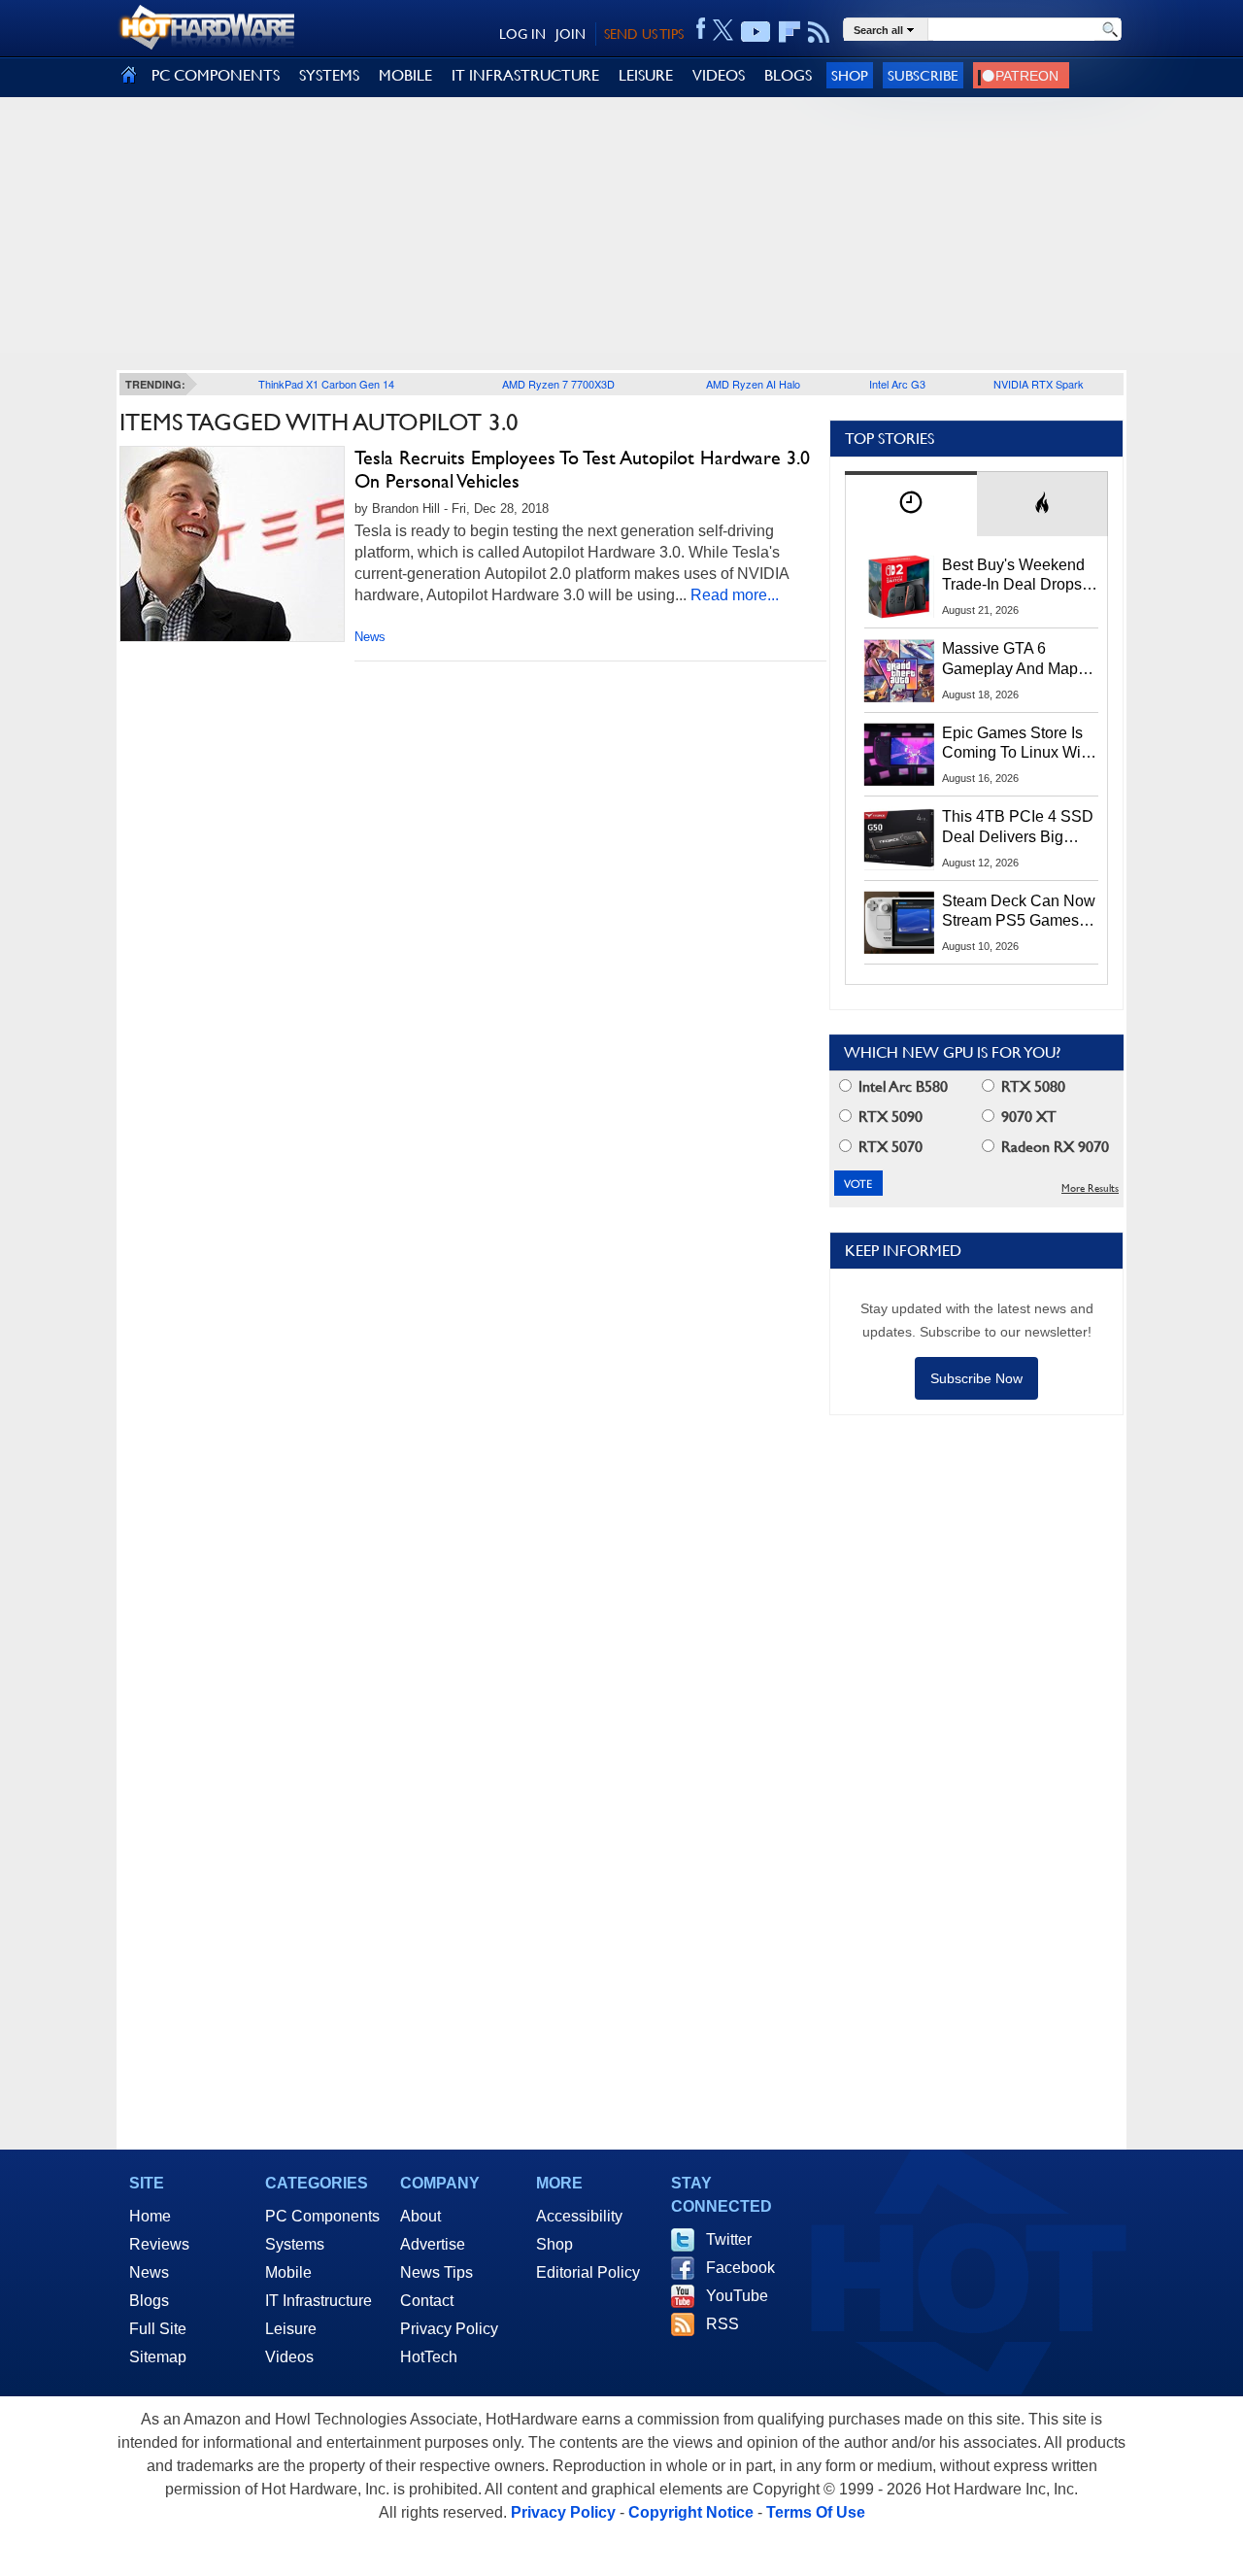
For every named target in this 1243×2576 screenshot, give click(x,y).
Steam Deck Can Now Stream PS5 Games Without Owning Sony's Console (1019, 912)
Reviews (159, 2244)
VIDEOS (719, 75)
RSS (722, 2324)
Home (150, 2216)
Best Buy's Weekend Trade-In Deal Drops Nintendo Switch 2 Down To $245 (1013, 576)
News (370, 637)
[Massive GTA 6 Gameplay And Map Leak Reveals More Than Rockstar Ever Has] (899, 670)
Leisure (291, 2329)
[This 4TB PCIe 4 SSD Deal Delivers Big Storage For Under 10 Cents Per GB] (899, 838)
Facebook (740, 2268)
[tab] (911, 504)
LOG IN (522, 34)
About (420, 2216)
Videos (289, 2357)
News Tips (437, 2272)
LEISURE (646, 75)
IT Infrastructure (319, 2301)
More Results (1090, 1188)
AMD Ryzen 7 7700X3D (558, 384)
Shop (850, 75)
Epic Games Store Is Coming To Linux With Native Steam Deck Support (1018, 744)
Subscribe (923, 75)
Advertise (433, 2244)
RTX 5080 (1031, 1086)
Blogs (149, 2301)
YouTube (737, 2296)
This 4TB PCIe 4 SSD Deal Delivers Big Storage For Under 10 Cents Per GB (1018, 828)
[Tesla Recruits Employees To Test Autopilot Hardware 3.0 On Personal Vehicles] (232, 544)
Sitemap (158, 2357)
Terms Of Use (816, 2512)
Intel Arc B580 (901, 1086)
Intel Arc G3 (897, 384)
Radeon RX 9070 (1053, 1147)
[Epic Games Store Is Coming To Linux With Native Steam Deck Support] (899, 755)
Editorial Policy (588, 2272)
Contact (427, 2301)
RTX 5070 (889, 1147)
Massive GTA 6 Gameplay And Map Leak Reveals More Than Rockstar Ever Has (1010, 660)
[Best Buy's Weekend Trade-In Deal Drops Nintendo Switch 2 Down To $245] (899, 587)
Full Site (158, 2329)
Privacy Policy (449, 2329)
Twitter (729, 2239)
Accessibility (579, 2216)
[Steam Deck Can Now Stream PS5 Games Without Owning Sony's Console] (899, 923)
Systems (295, 2244)
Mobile (288, 2272)
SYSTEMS (329, 75)
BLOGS (788, 75)
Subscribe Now (976, 1378)
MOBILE (405, 75)
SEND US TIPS (644, 34)
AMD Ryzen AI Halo (753, 384)
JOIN (571, 34)
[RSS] (819, 32)
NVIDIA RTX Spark (1039, 384)
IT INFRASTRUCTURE (525, 75)
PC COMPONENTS (216, 75)
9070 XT (1027, 1117)
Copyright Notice (691, 2512)
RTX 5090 (889, 1117)
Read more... (735, 595)
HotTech (429, 2357)
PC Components (322, 2216)
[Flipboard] (789, 32)
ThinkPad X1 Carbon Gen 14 (326, 384)
